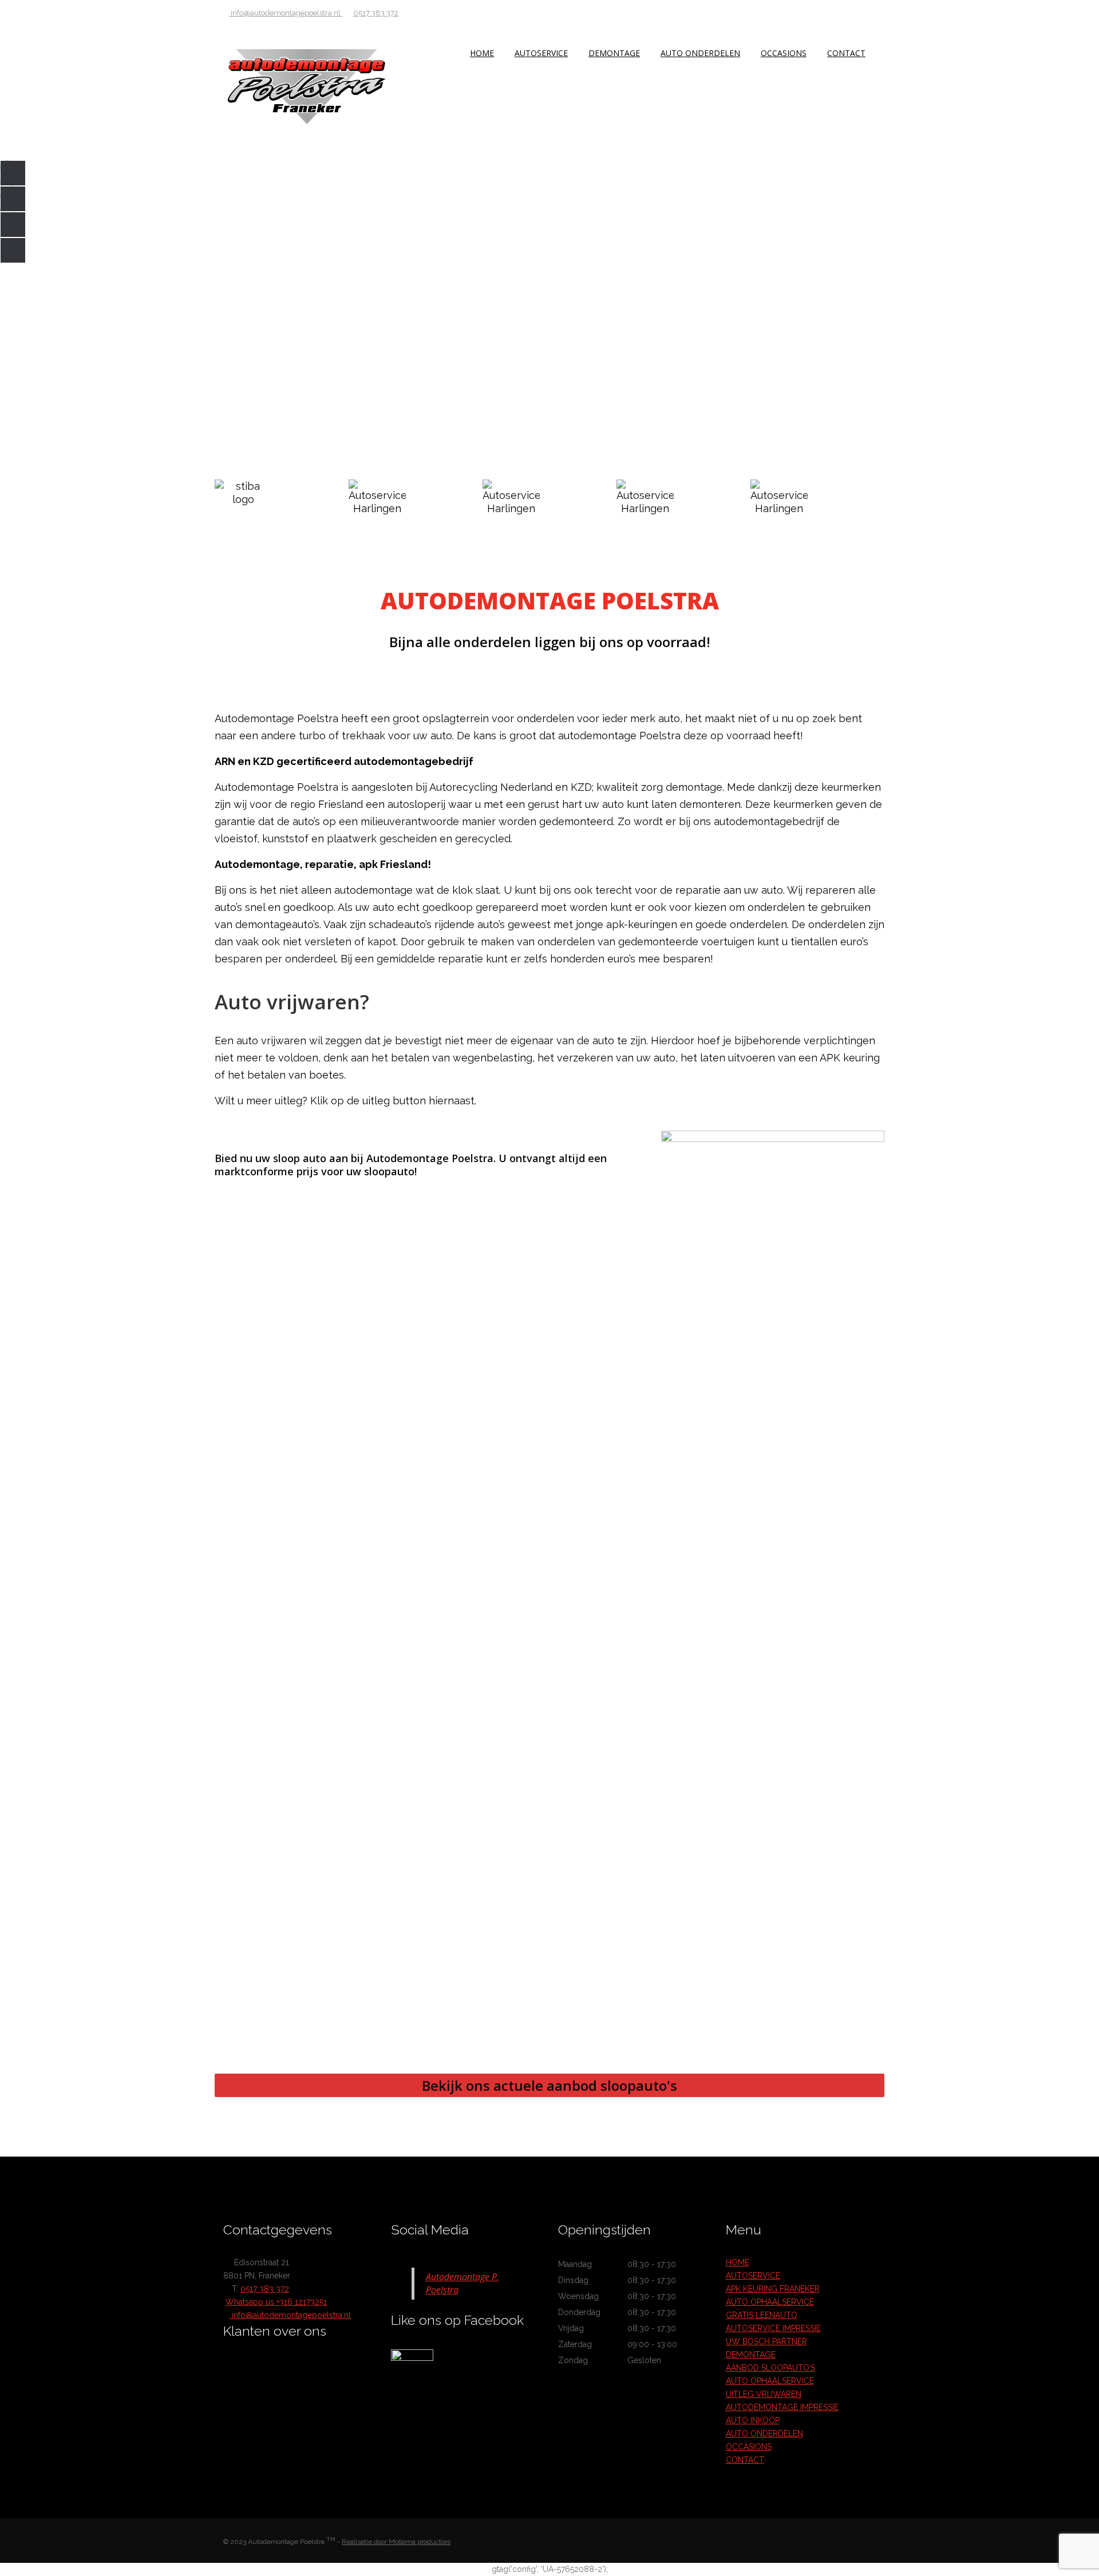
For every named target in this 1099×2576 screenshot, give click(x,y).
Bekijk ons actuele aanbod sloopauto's (549, 2085)
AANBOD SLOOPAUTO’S (770, 2368)
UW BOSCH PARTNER (766, 2341)
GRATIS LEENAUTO (762, 2315)
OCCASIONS (784, 53)
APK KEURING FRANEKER (773, 2289)
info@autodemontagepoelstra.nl (286, 13)
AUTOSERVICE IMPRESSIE (773, 2328)
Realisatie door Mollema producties (396, 2542)
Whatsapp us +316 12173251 (276, 2302)
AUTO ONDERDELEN (700, 53)
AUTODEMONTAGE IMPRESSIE (782, 2407)
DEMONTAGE (614, 53)
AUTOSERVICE (541, 53)
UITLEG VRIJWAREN (764, 2394)
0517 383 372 (376, 13)
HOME (482, 53)
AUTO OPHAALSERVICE (770, 2302)
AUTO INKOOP (753, 2420)
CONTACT (846, 53)
